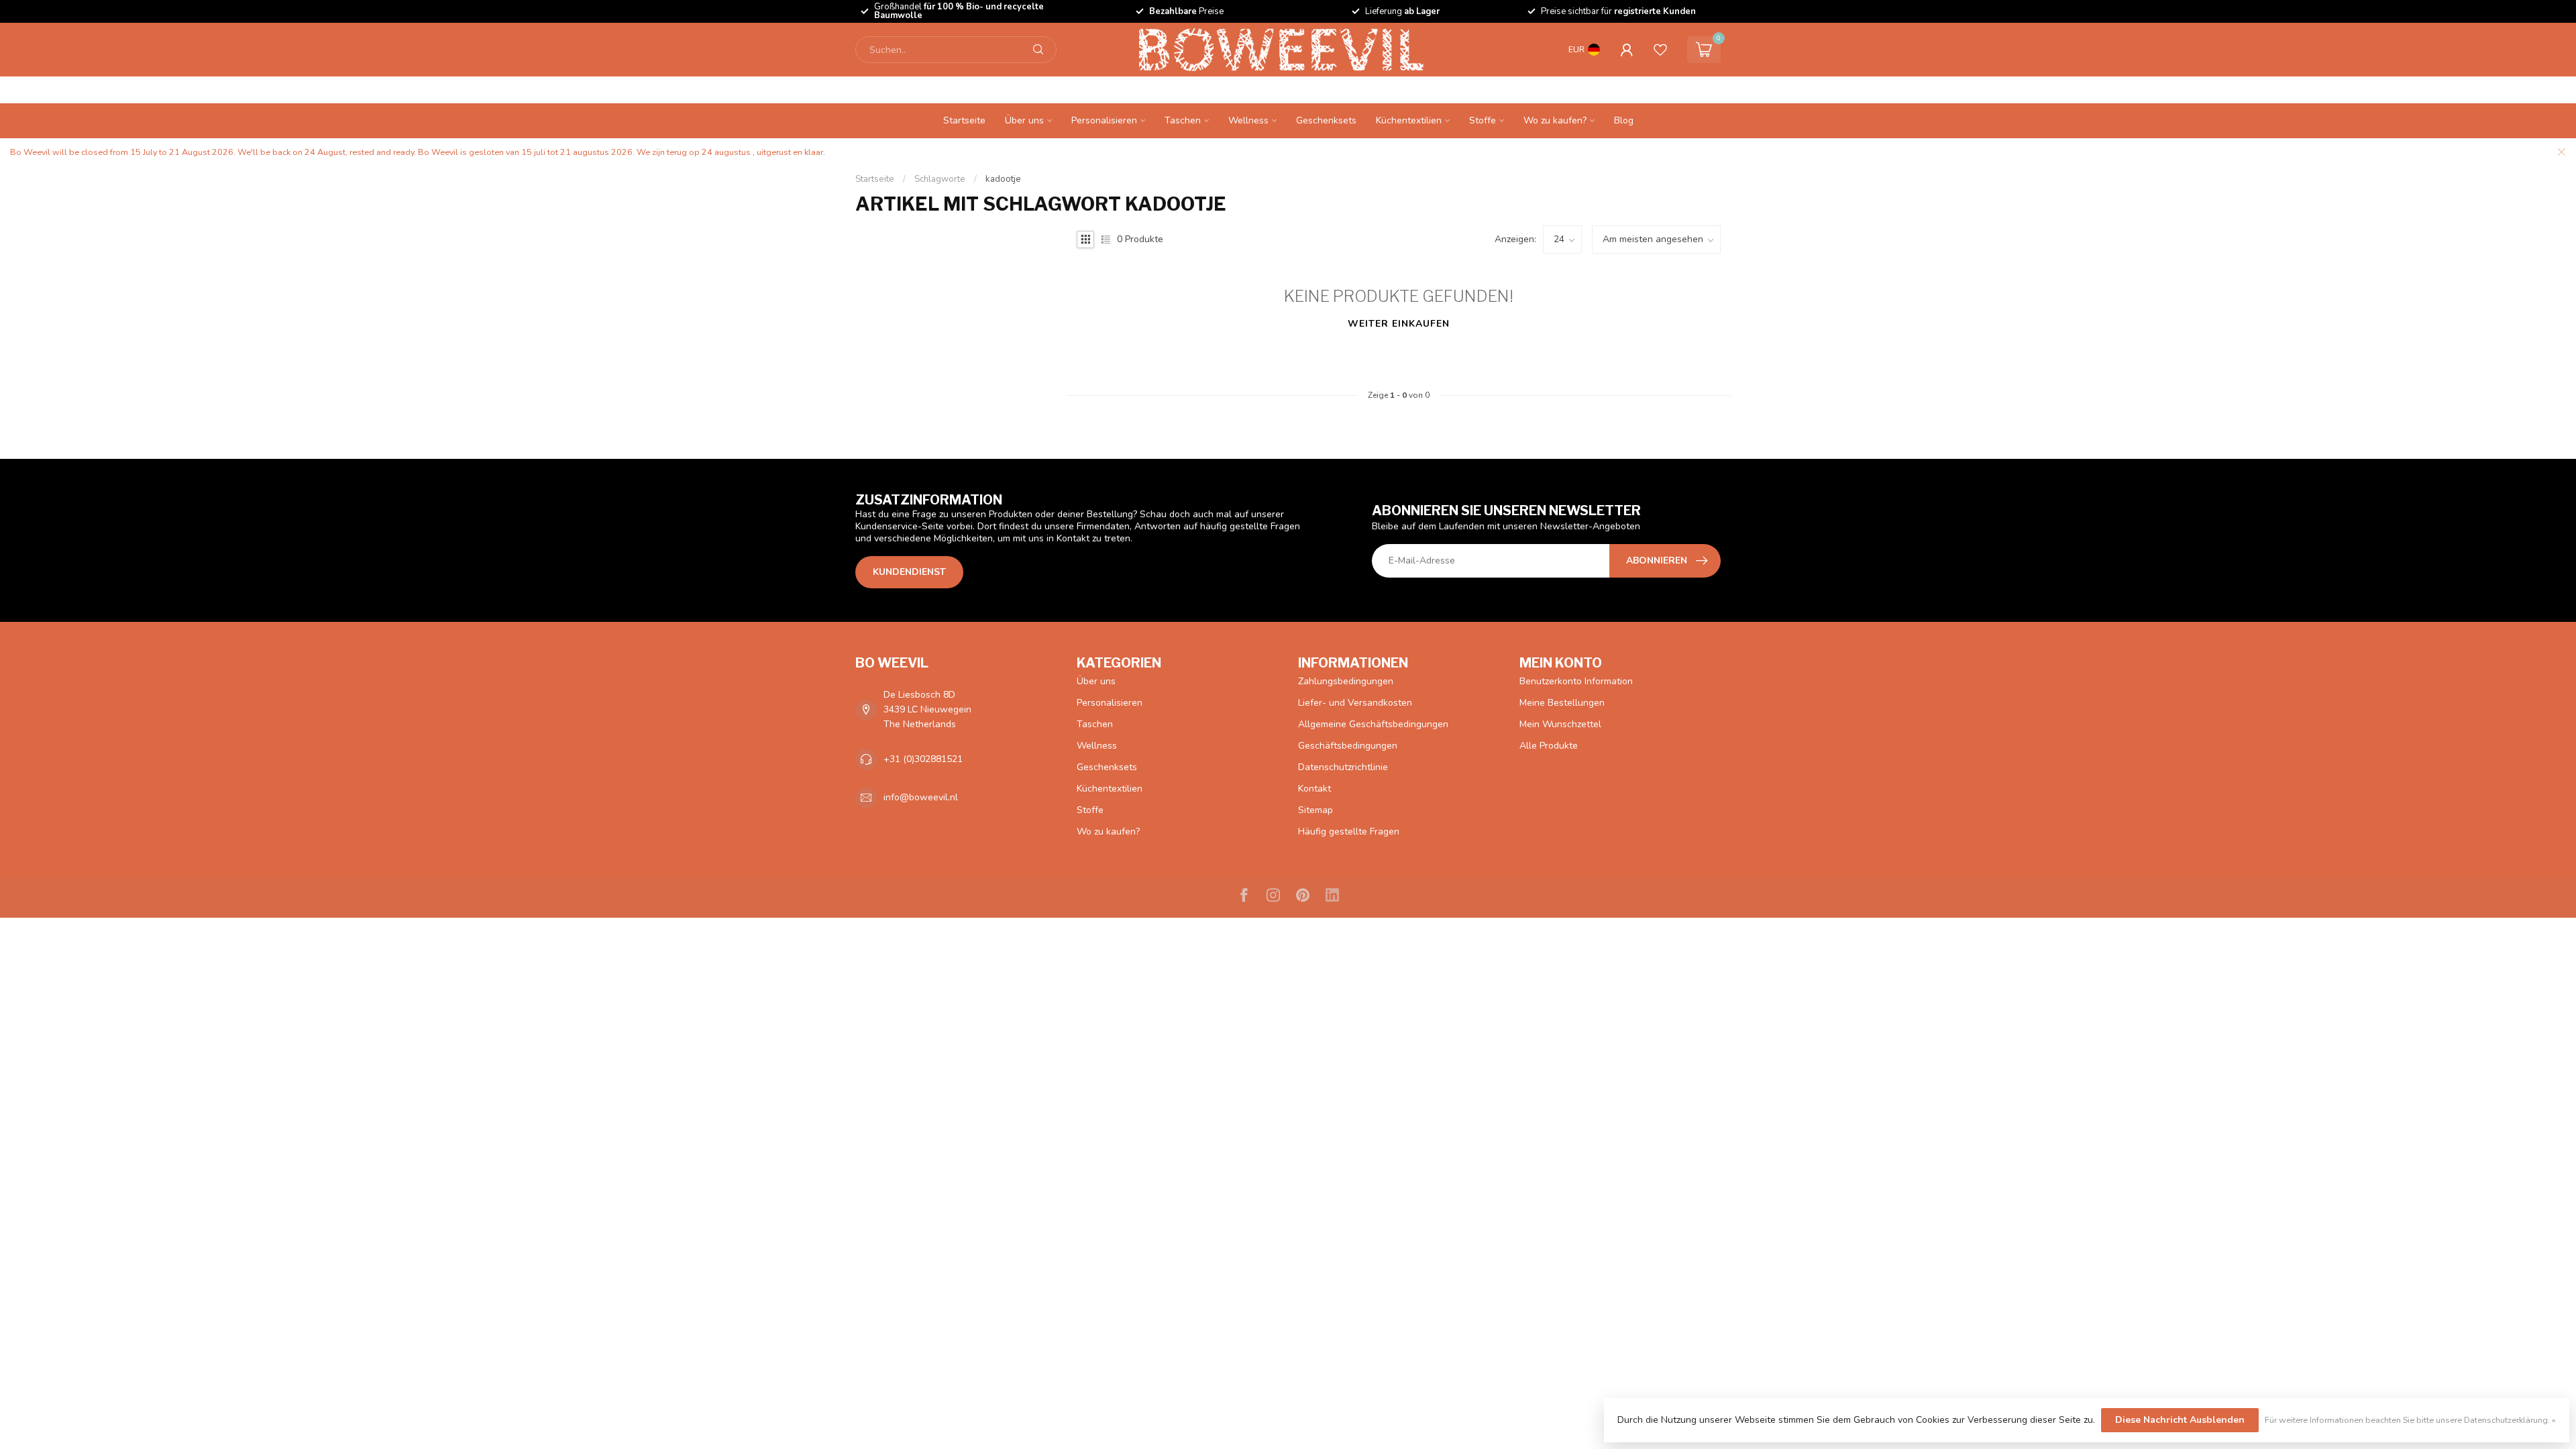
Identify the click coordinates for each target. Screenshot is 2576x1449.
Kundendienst (909, 572)
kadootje (1003, 179)
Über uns (1024, 120)
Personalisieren (1104, 120)
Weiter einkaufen (1399, 324)
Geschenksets (1326, 120)
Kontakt (1314, 789)
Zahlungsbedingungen (1346, 681)
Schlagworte (940, 179)
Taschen (1183, 120)
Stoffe (1483, 120)
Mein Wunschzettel (1560, 724)
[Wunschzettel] (1660, 50)
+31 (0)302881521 (923, 759)
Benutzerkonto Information (1576, 681)
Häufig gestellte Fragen (1349, 831)
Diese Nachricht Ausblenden (2180, 1420)
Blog (1624, 120)
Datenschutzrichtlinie (1343, 767)
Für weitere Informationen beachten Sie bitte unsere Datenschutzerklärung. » (2410, 1420)
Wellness (1248, 120)
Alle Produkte (1549, 746)
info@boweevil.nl (921, 797)
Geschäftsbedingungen (1348, 746)
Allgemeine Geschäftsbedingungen (1373, 724)
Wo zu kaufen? (1555, 120)
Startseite (964, 120)
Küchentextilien (1409, 120)
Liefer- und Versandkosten (1355, 703)
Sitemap (1316, 810)
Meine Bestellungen (1562, 703)
